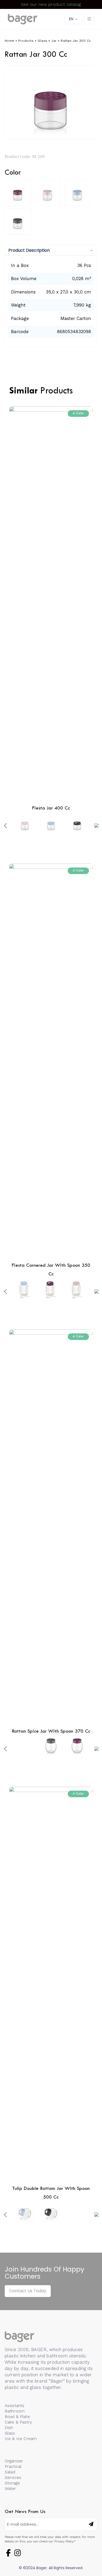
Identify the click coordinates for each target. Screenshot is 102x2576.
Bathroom (15, 2411)
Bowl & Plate (17, 2417)
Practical (13, 2466)
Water (10, 2488)
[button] (51, 250)
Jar (54, 41)
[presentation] (5, 826)
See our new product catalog (51, 4)
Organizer (14, 2461)
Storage (12, 2483)
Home (10, 41)
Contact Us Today (28, 2291)
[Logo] (23, 19)
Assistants (15, 2406)
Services (13, 2477)
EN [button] (71, 19)
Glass (42, 41)
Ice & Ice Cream (21, 2439)
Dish (9, 2428)
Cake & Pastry (18, 2422)
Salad (10, 2472)
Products (26, 41)
